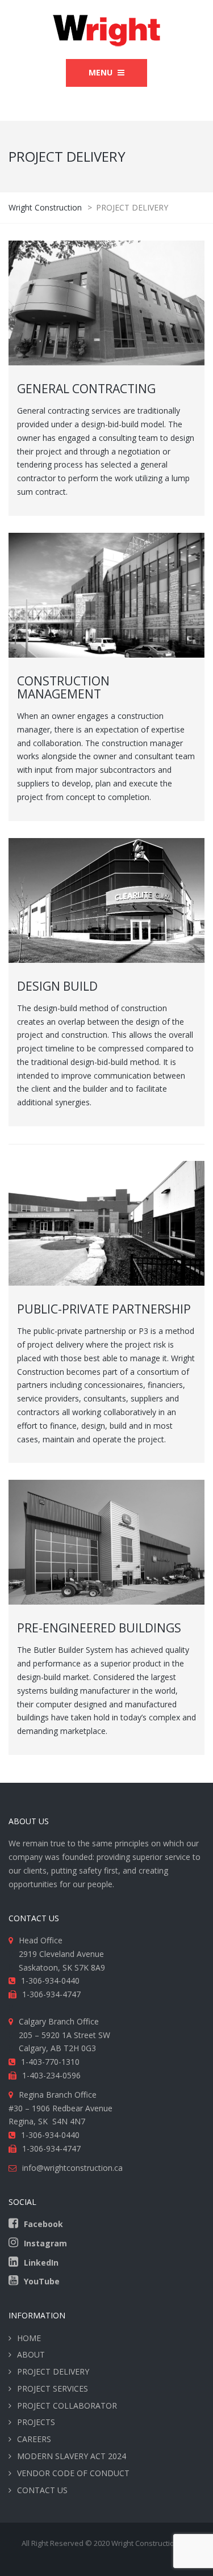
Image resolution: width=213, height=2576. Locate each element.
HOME (29, 2338)
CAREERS (34, 2439)
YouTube (42, 2281)
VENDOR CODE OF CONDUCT (73, 2473)
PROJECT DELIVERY (53, 2371)
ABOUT (31, 2354)
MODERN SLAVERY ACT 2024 (72, 2456)
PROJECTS (36, 2422)
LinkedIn (41, 2263)
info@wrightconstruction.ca (72, 2168)
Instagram (45, 2243)
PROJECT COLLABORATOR (67, 2405)
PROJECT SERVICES (53, 2388)
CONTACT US (42, 2490)
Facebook (43, 2224)
